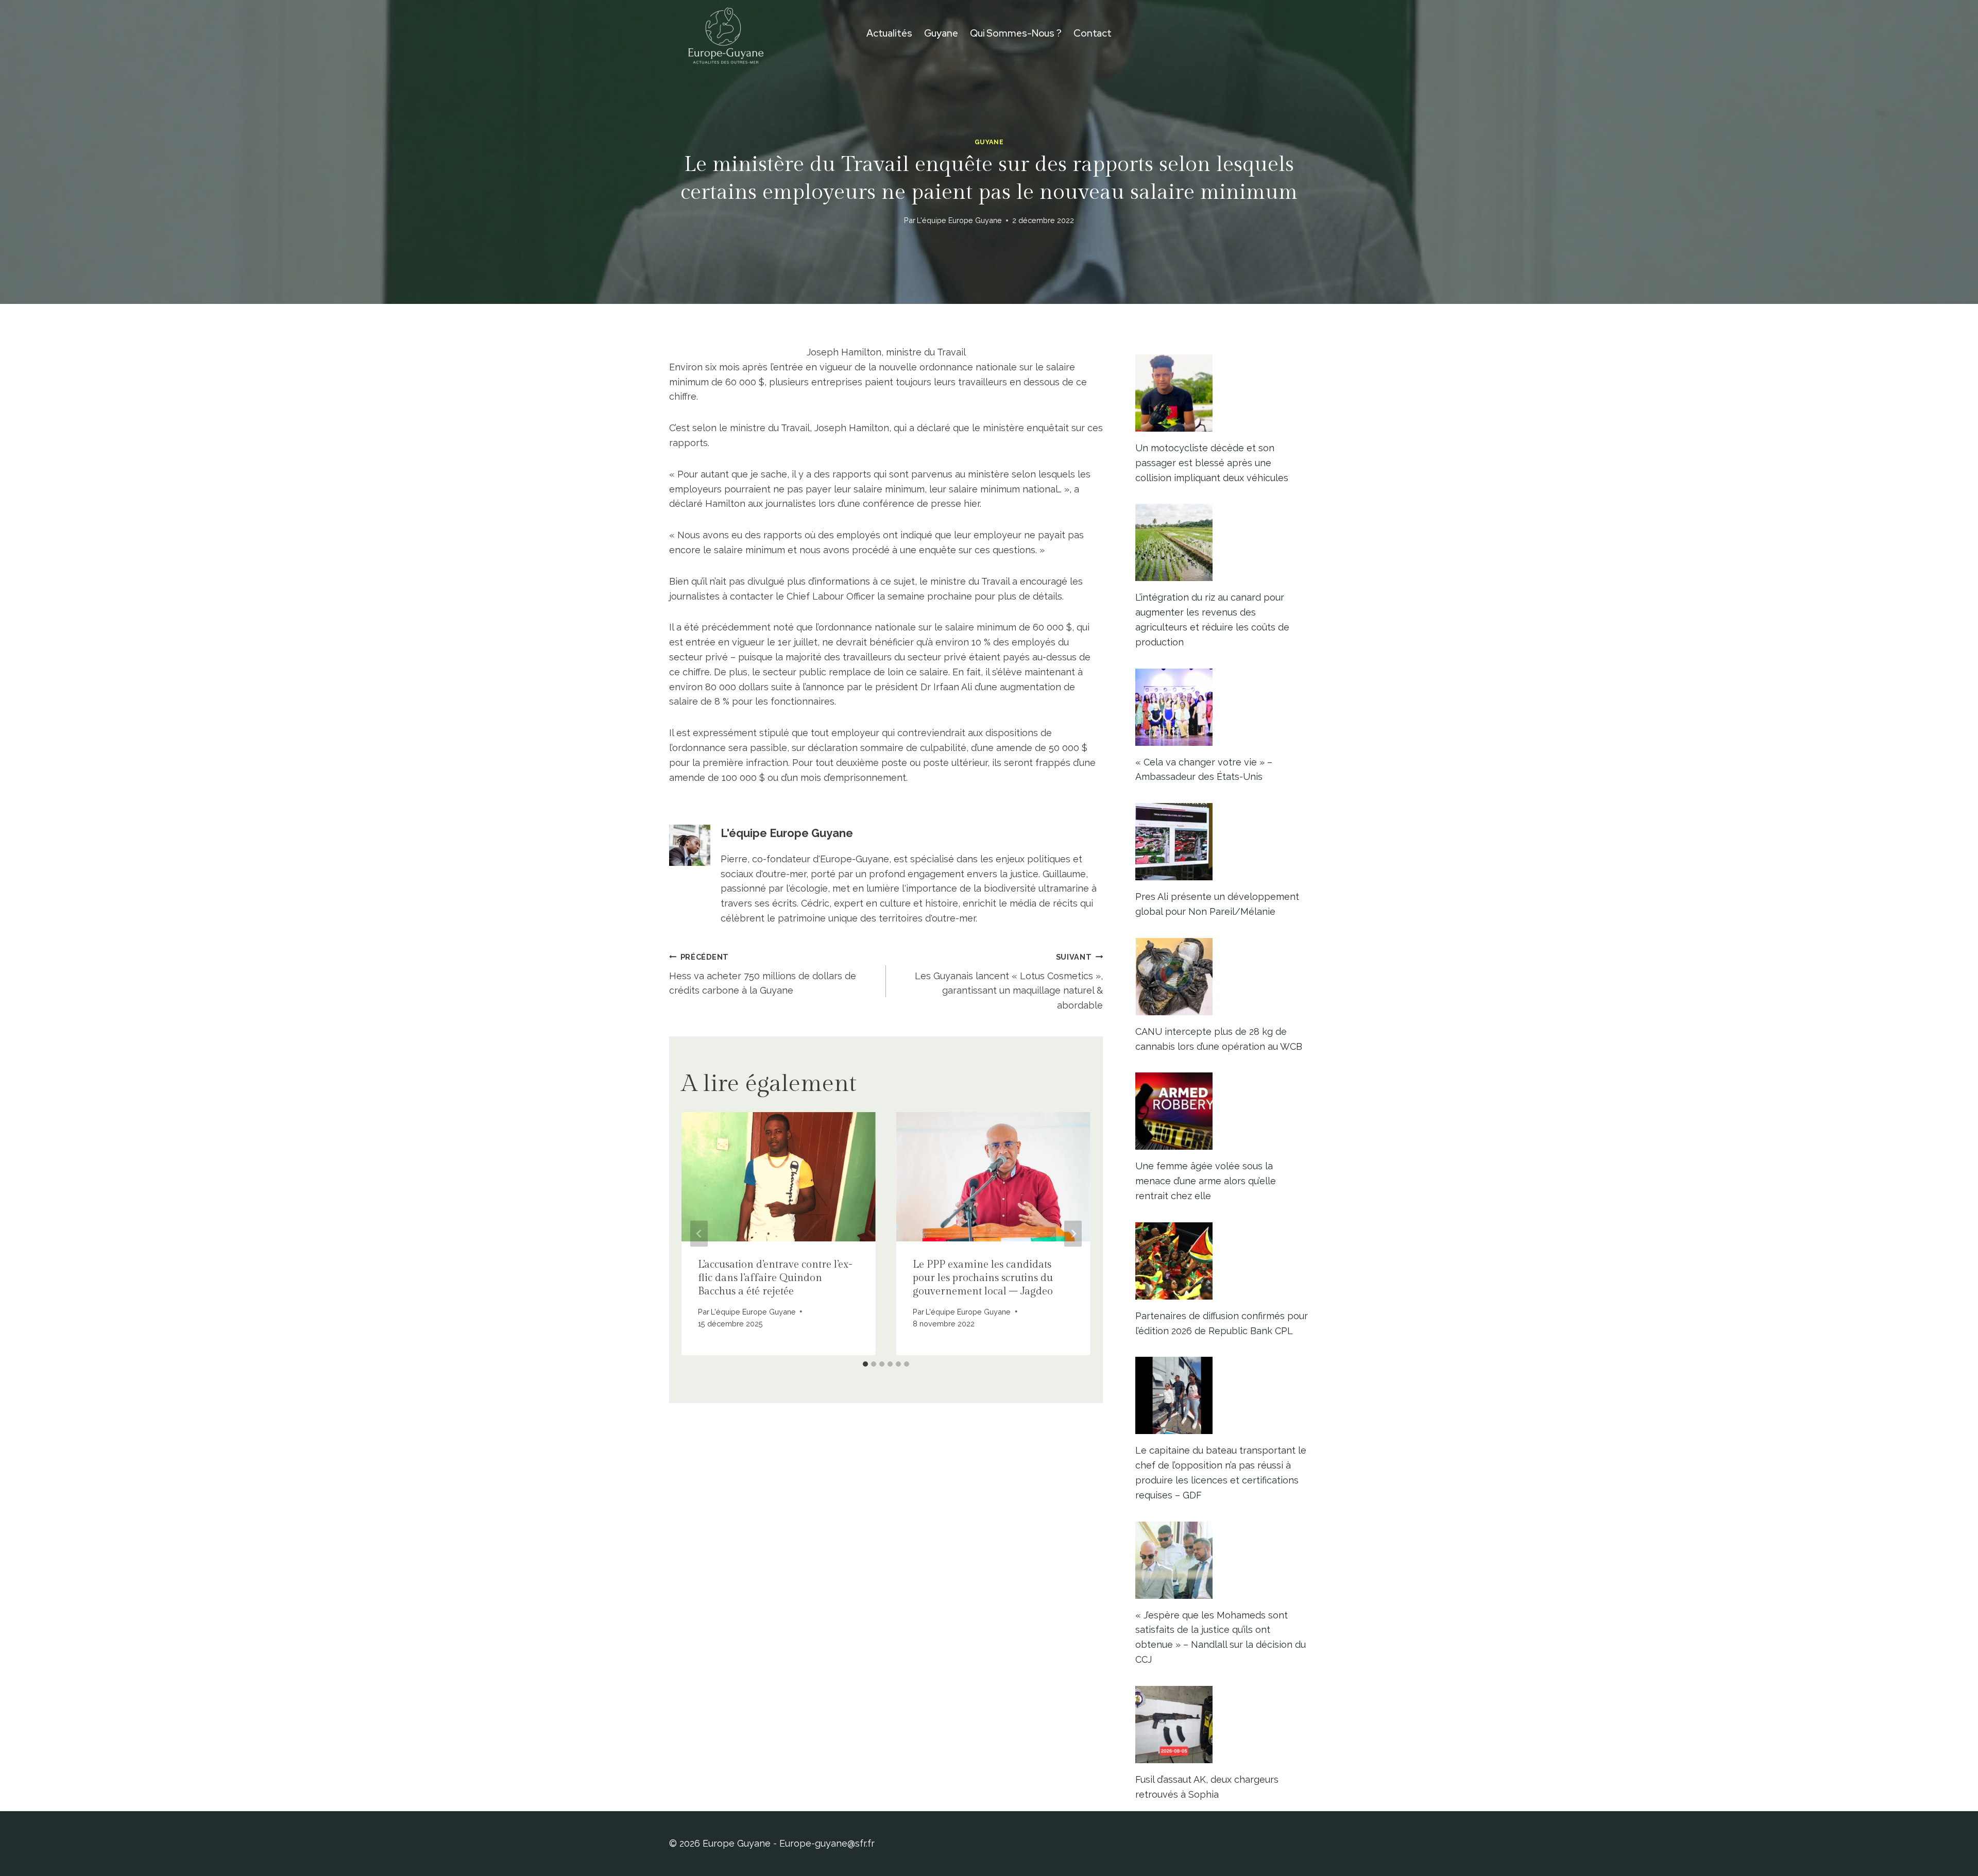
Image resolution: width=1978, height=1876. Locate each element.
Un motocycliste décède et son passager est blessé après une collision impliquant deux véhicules (1212, 463)
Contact (1093, 33)
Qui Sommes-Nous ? (1016, 33)
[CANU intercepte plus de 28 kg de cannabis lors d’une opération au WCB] (1222, 977)
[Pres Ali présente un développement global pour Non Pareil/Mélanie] (1222, 842)
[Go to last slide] (699, 1233)
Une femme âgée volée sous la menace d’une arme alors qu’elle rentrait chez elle (1206, 1181)
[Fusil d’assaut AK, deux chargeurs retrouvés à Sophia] (1222, 1725)
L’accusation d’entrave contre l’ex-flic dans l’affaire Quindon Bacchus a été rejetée (775, 1278)
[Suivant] (1073, 1233)
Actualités (889, 33)
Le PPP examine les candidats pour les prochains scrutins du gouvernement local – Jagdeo (983, 1278)
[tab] (865, 1364)
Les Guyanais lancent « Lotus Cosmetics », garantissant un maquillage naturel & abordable (1009, 982)
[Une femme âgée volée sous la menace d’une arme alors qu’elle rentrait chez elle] (1222, 1111)
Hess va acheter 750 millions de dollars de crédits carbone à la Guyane (763, 974)
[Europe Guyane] (726, 33)
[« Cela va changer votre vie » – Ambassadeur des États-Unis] (1222, 707)
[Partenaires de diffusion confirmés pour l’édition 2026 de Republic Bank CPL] (1222, 1261)
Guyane (941, 33)
